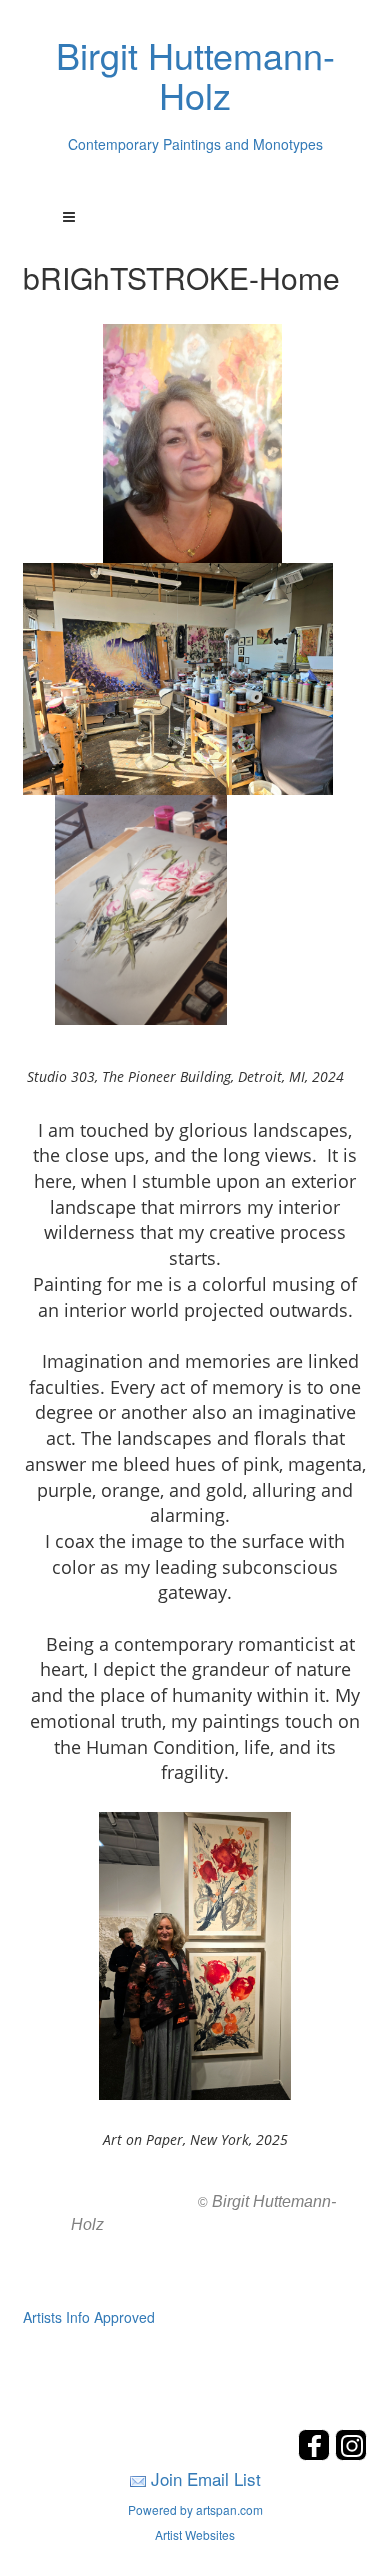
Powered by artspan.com (195, 2509)
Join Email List (206, 2478)
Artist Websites (195, 2534)
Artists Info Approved (89, 2317)
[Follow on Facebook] (316, 2454)
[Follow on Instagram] (351, 2454)
